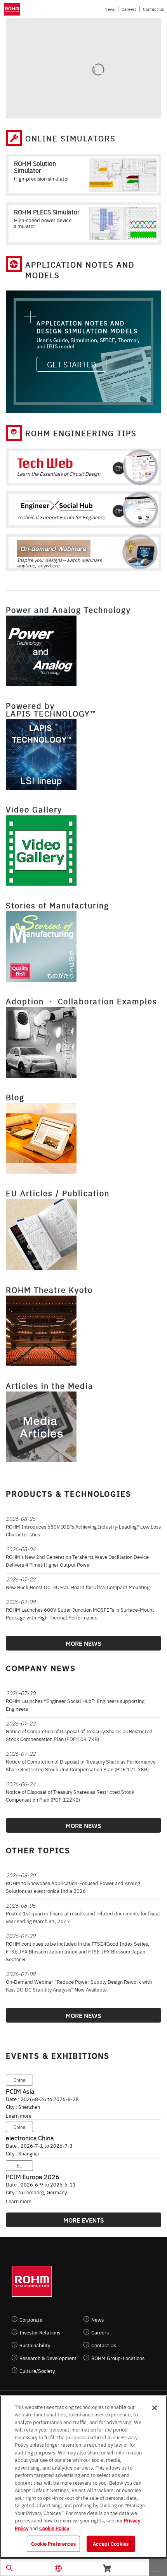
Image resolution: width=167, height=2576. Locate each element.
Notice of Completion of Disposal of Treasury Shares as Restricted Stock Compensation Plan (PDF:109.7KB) (79, 1735)
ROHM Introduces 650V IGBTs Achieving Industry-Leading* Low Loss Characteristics (83, 1530)
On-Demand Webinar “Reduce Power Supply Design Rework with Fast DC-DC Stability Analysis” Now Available (79, 1985)
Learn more (19, 2115)
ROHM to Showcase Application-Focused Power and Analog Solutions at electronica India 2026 (73, 1887)
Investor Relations (40, 2332)
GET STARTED (71, 364)
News (110, 9)
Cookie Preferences (53, 2543)
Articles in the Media (50, 1385)
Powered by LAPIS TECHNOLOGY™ (51, 709)
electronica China (30, 2138)
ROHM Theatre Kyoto (49, 1290)
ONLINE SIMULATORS (70, 138)
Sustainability (35, 2345)
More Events (84, 2220)
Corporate (31, 2319)
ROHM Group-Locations (118, 2358)
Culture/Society (37, 2371)
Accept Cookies (111, 2543)
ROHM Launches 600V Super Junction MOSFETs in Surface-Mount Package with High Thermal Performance (80, 1613)
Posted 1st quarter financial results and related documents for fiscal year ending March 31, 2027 (83, 1917)
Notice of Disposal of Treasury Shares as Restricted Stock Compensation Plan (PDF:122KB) (70, 1795)
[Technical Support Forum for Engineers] (83, 504)
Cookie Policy (54, 2528)
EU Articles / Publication (58, 1193)
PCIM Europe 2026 (33, 2176)
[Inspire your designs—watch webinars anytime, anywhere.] (83, 546)
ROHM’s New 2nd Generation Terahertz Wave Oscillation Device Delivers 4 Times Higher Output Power (77, 1560)
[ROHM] (13, 9)
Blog (15, 1097)
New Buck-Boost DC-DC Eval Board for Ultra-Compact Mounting (78, 1587)
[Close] (155, 2408)
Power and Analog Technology (68, 610)
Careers (129, 9)
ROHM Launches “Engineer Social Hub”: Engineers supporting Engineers (75, 1705)
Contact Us (153, 9)
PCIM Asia (20, 2091)
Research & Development (48, 2358)
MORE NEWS (83, 1643)
